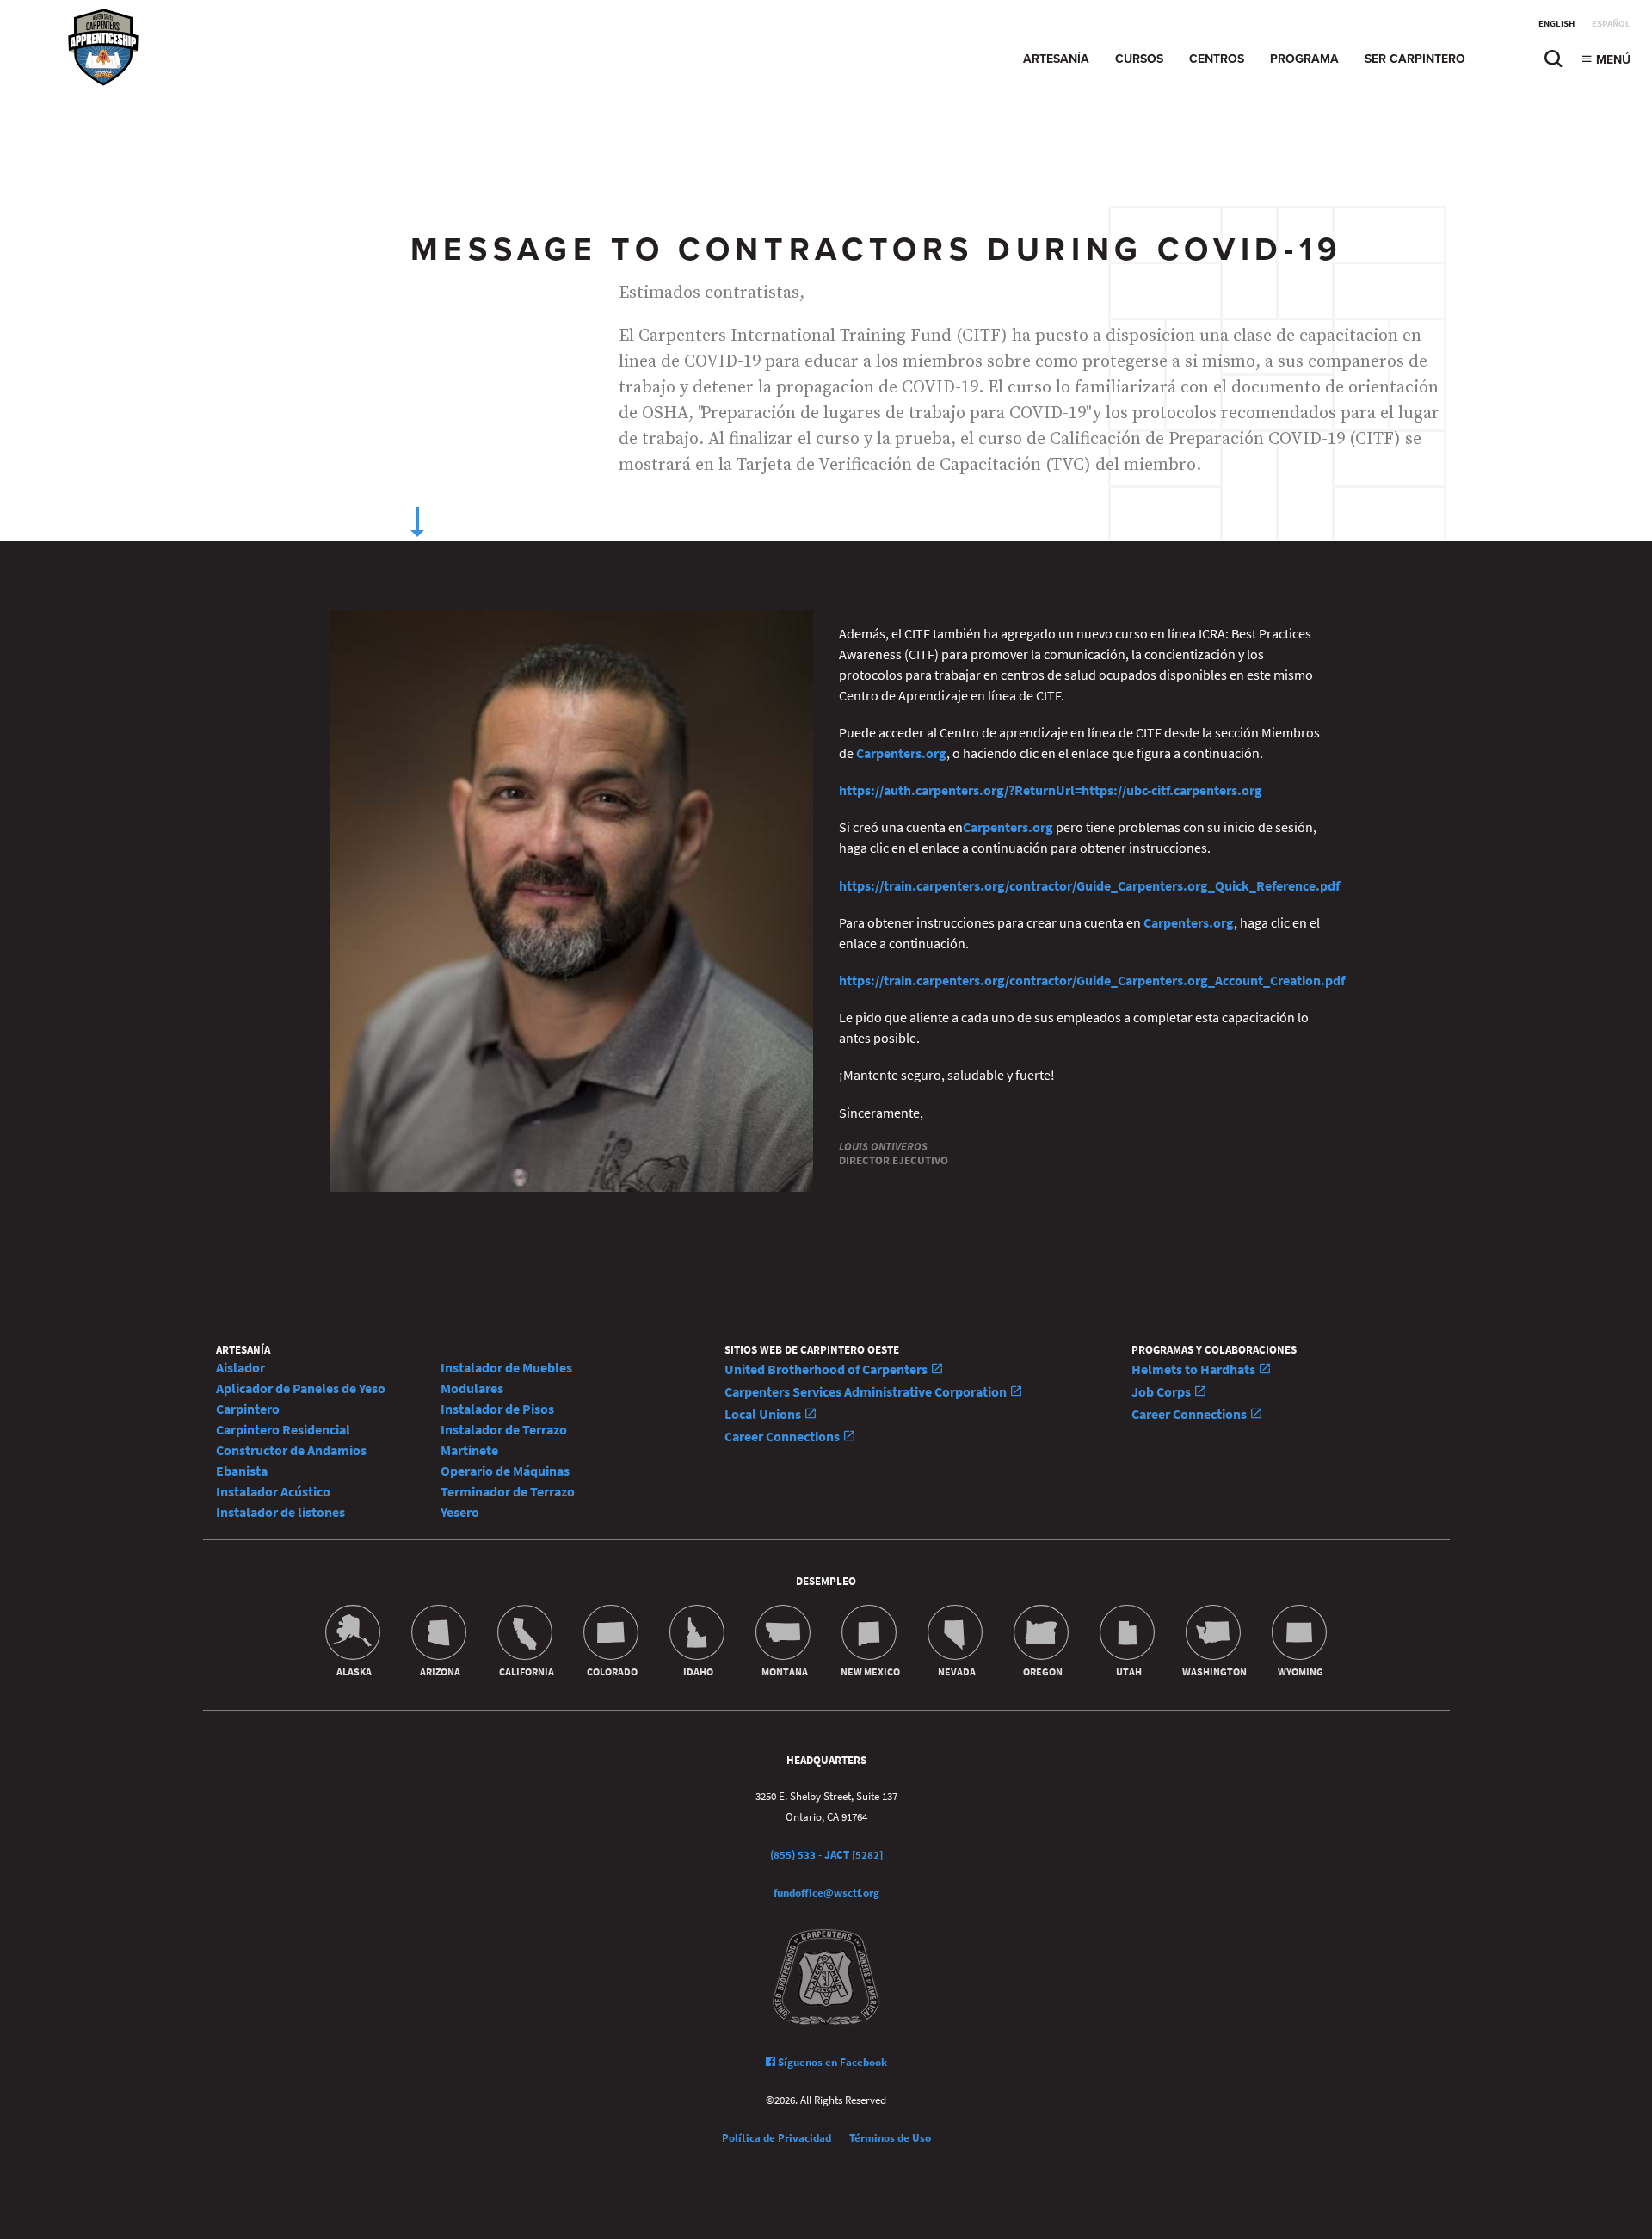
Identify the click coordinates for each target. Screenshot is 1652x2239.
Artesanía (1056, 59)
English (1556, 24)
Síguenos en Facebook (831, 2062)
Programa (1304, 59)
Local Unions (764, 1414)
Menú (1612, 60)
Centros (1217, 59)
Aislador (240, 1368)
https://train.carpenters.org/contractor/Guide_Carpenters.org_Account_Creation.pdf (1092, 981)
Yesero (460, 1512)
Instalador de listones (280, 1512)
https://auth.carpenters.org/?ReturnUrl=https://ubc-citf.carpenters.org (1051, 790)
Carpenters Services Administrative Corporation (867, 1392)
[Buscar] (1553, 63)
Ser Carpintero (1415, 59)
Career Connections (783, 1437)
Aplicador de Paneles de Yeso (301, 1388)
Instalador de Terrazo (504, 1430)
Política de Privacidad (777, 2138)
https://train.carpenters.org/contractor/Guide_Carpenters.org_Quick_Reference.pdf (1089, 886)
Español (1611, 24)
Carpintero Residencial (283, 1430)
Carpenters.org (901, 753)
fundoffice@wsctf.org (826, 1893)
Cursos (1139, 59)
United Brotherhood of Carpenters (827, 1369)
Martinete (469, 1450)
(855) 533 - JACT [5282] (826, 1855)
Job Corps (1162, 1392)
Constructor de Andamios (291, 1450)
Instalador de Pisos (497, 1409)
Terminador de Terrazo (508, 1492)
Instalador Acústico (273, 1492)
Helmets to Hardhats (1195, 1369)
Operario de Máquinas (505, 1471)
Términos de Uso (890, 2138)
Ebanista (242, 1471)
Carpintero (248, 1409)
